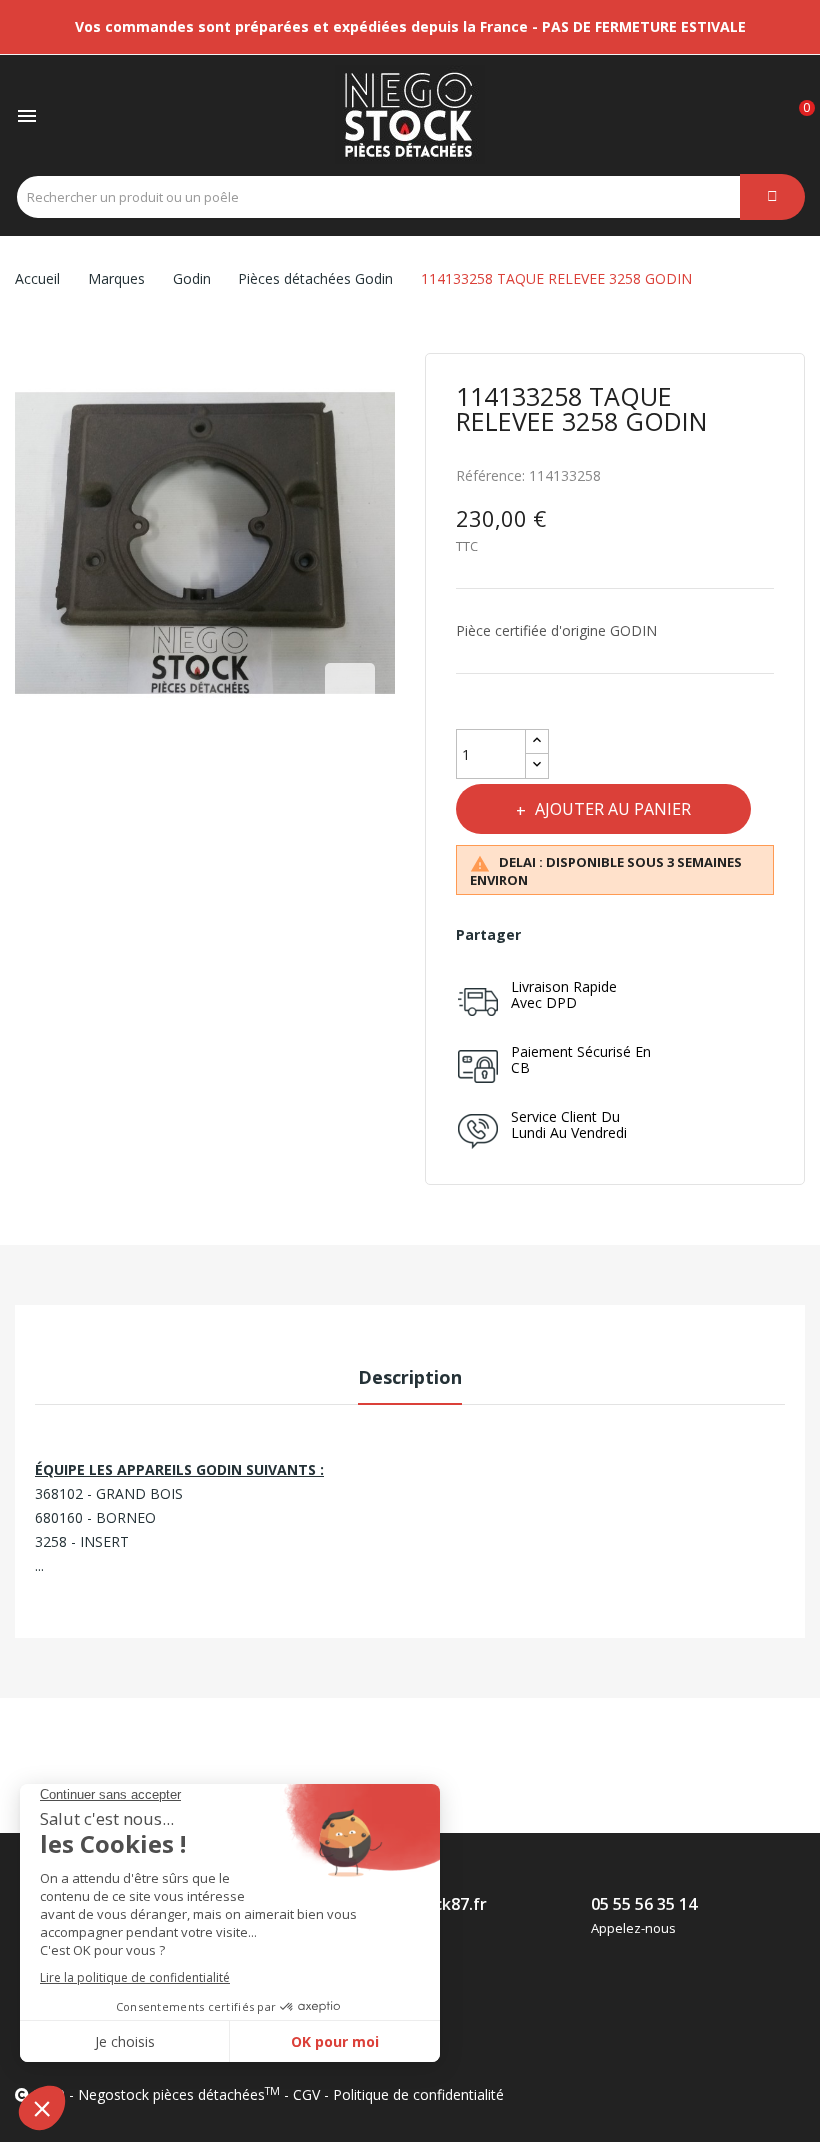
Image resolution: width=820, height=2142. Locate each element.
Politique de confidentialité (418, 2094)
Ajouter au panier (613, 809)
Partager (550, 935)
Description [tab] (410, 1377)
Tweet (594, 935)
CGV (306, 2094)
